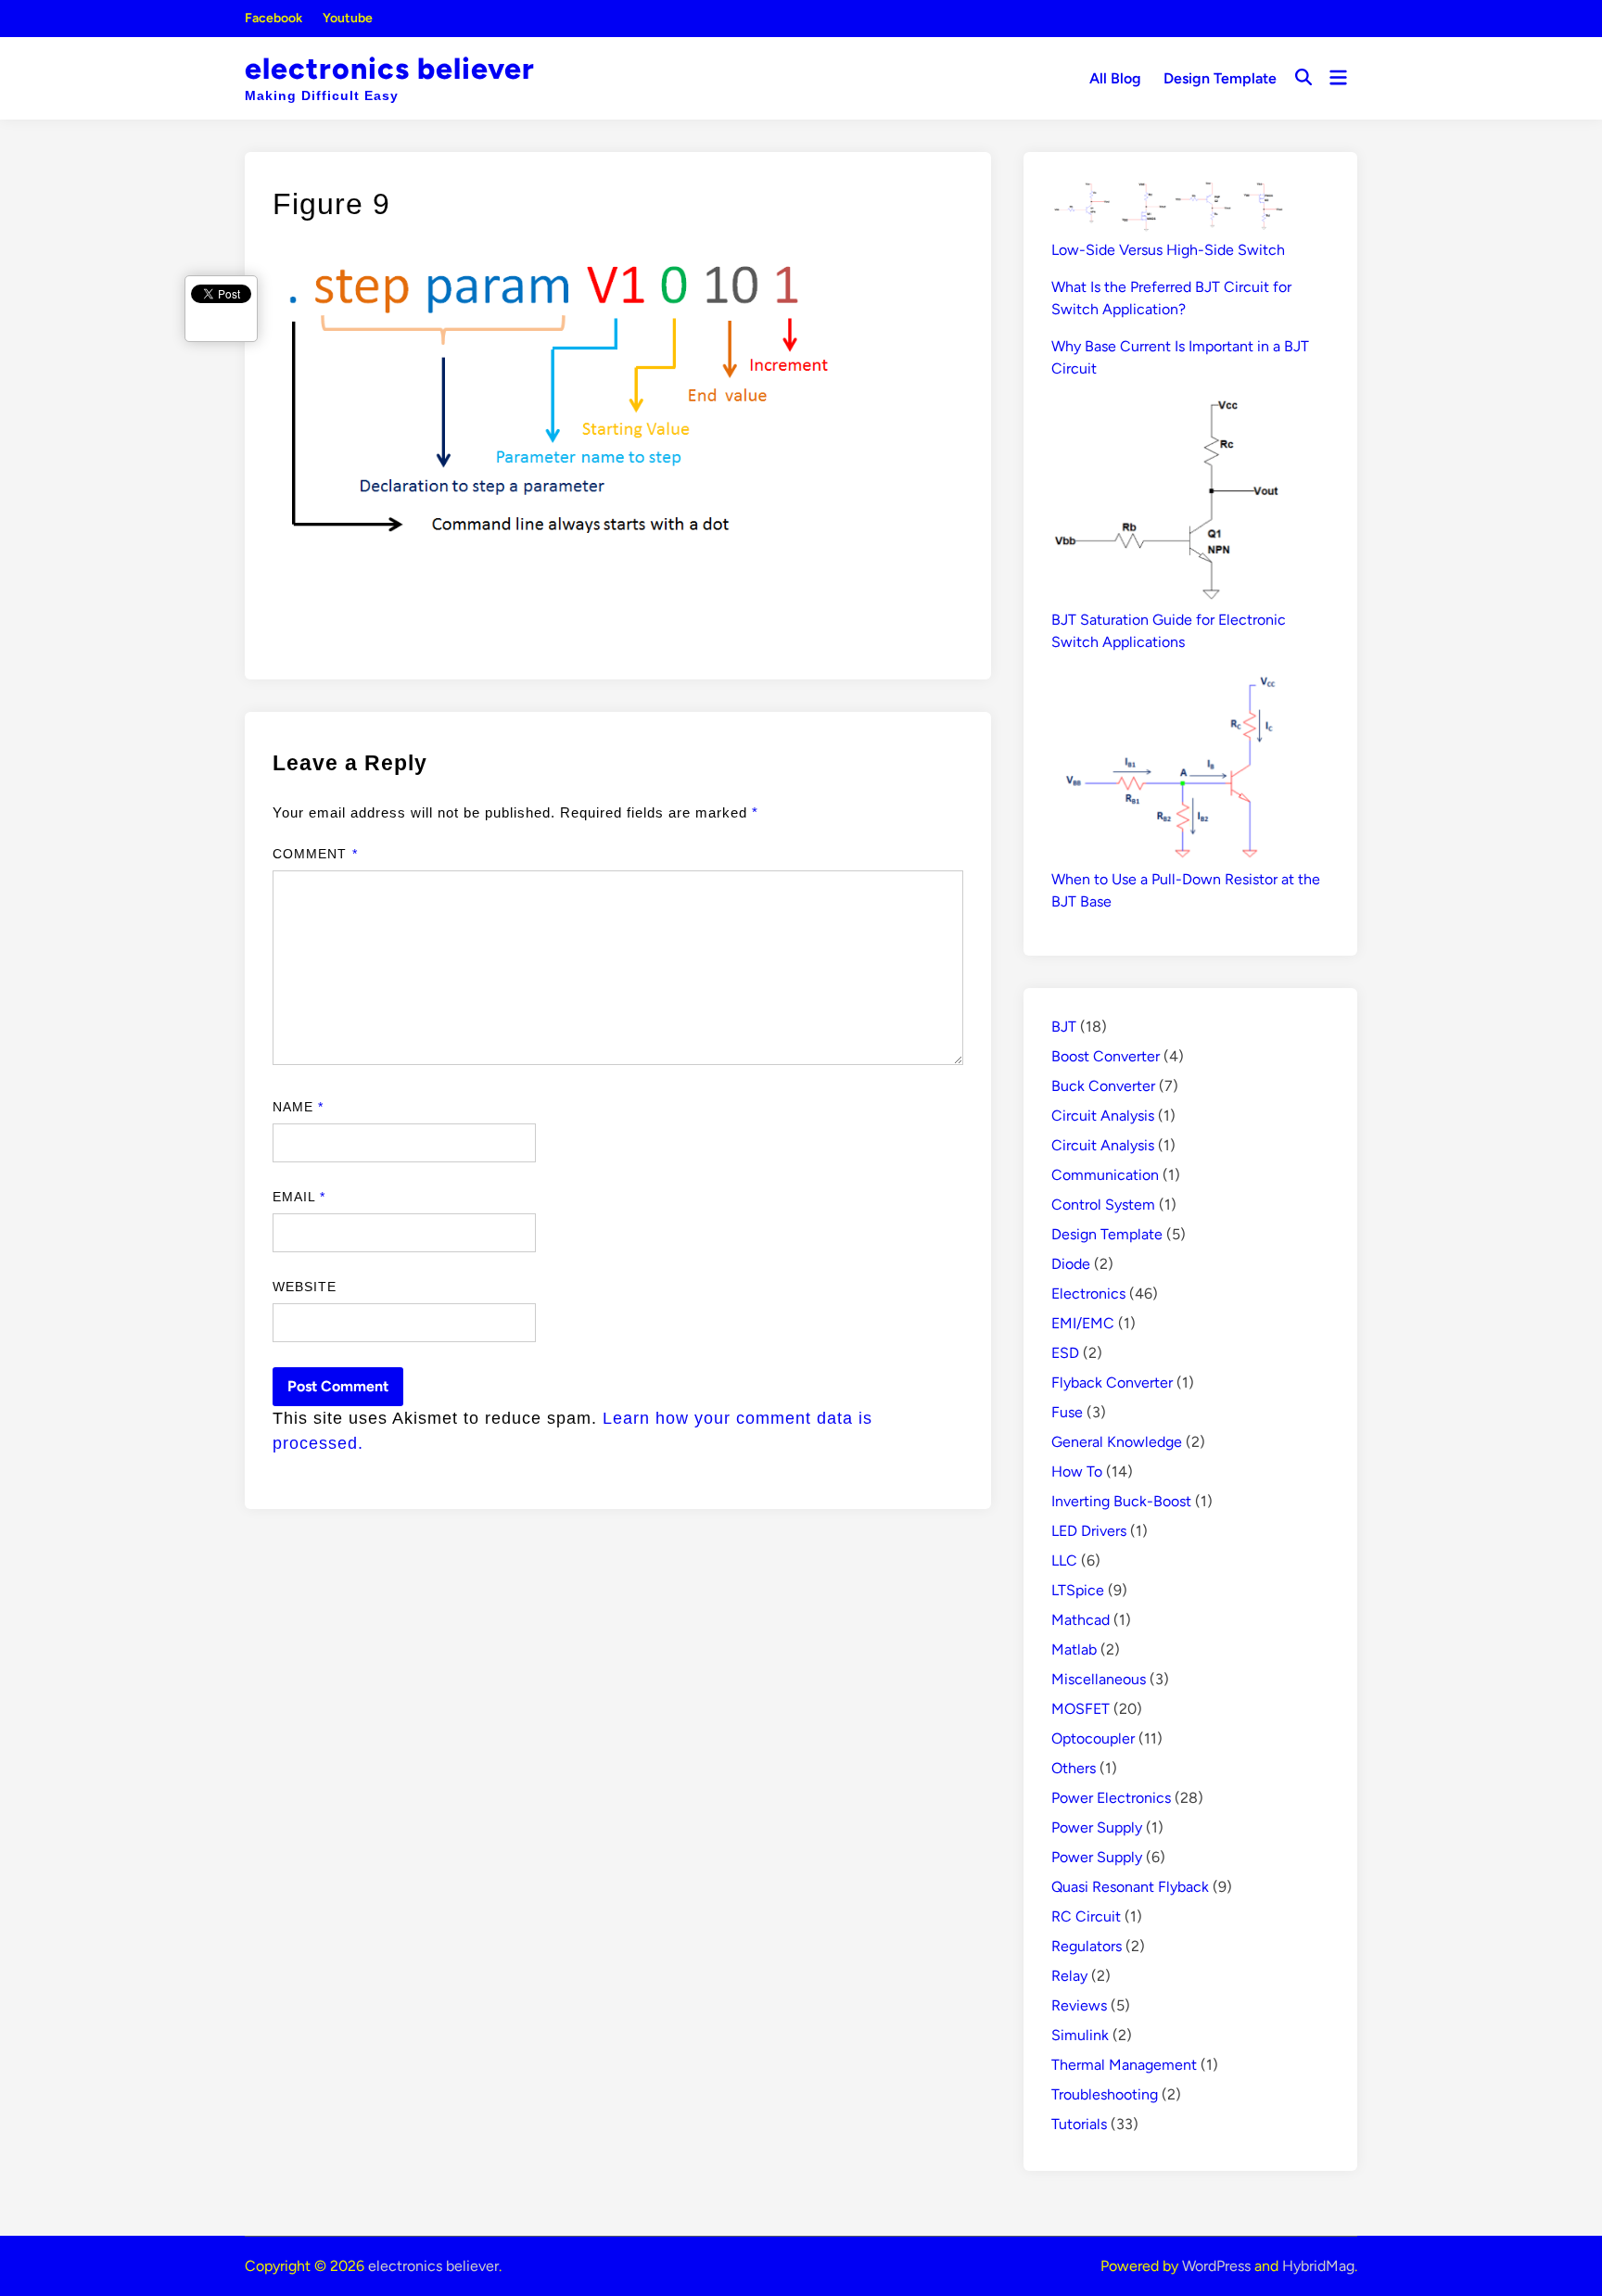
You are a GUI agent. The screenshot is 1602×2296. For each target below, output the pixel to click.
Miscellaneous (1099, 1679)
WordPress (1216, 2266)
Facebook (273, 18)
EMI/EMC (1083, 1323)
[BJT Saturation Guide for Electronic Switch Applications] (1167, 501)
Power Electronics (1111, 1798)
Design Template (1220, 78)
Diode (1071, 1264)
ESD (1065, 1353)
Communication (1105, 1175)
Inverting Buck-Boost (1121, 1501)
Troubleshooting (1105, 2094)
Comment (315, 854)
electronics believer (390, 69)
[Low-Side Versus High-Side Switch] (1167, 209)
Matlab (1074, 1649)
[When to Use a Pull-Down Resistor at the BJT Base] (1167, 768)
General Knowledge (1117, 1442)
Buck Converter (1103, 1086)
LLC (1064, 1560)
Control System (1103, 1205)
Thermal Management (1124, 2065)
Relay (1069, 1976)
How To (1077, 1471)
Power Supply (1097, 1827)
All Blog (1115, 78)
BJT (1064, 1027)
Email (299, 1197)
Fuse (1067, 1412)
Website (305, 1287)
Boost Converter (1106, 1056)
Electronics (1088, 1294)
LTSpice (1078, 1590)
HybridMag (1318, 2266)
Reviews (1079, 2005)
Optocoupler (1093, 1738)
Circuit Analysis (1103, 1116)
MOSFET (1081, 1709)
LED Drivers (1089, 1531)
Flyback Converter (1112, 1383)
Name (298, 1107)
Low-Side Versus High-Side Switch (1168, 250)
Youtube (348, 18)
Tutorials (1079, 2124)
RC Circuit (1086, 1916)
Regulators (1087, 1946)
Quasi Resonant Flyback (1130, 1887)
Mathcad (1081, 1620)
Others (1074, 1768)
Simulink (1080, 2035)
